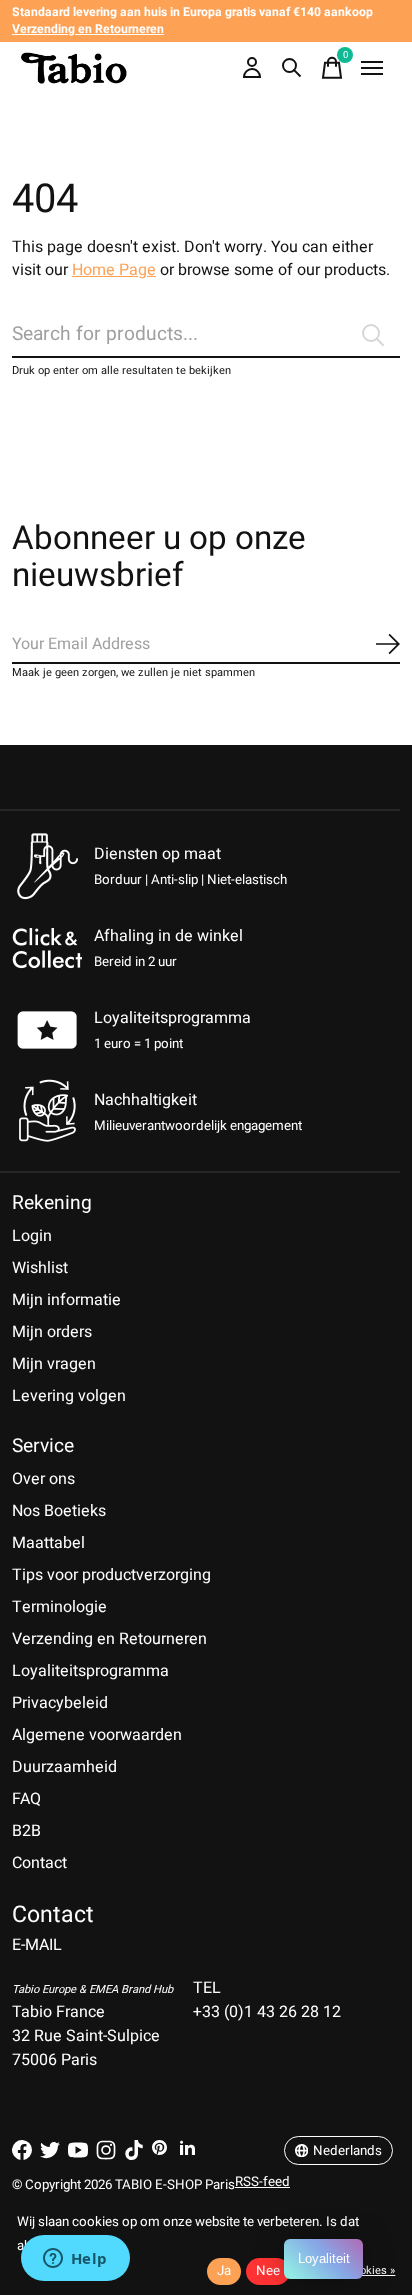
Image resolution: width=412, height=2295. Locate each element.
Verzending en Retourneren (109, 1639)
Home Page (114, 270)
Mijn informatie (66, 1300)
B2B (26, 1831)
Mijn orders (52, 1332)
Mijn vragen (54, 1364)
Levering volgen (69, 1396)
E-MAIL (37, 1945)
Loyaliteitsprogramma (172, 1018)
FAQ (26, 1799)
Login (32, 1236)
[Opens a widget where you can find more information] (75, 2260)
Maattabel (48, 1543)
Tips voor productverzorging (111, 1575)
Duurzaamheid (64, 1767)
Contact (39, 1863)
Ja (224, 2271)
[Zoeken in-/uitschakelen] (292, 68)
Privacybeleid (60, 1703)
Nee (268, 2271)
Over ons (43, 1479)
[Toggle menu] (372, 68)
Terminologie (59, 1607)
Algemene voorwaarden (97, 1735)
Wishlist (40, 1268)
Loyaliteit (324, 2258)
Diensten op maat (157, 854)
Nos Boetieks (59, 1511)
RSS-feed (262, 2182)
